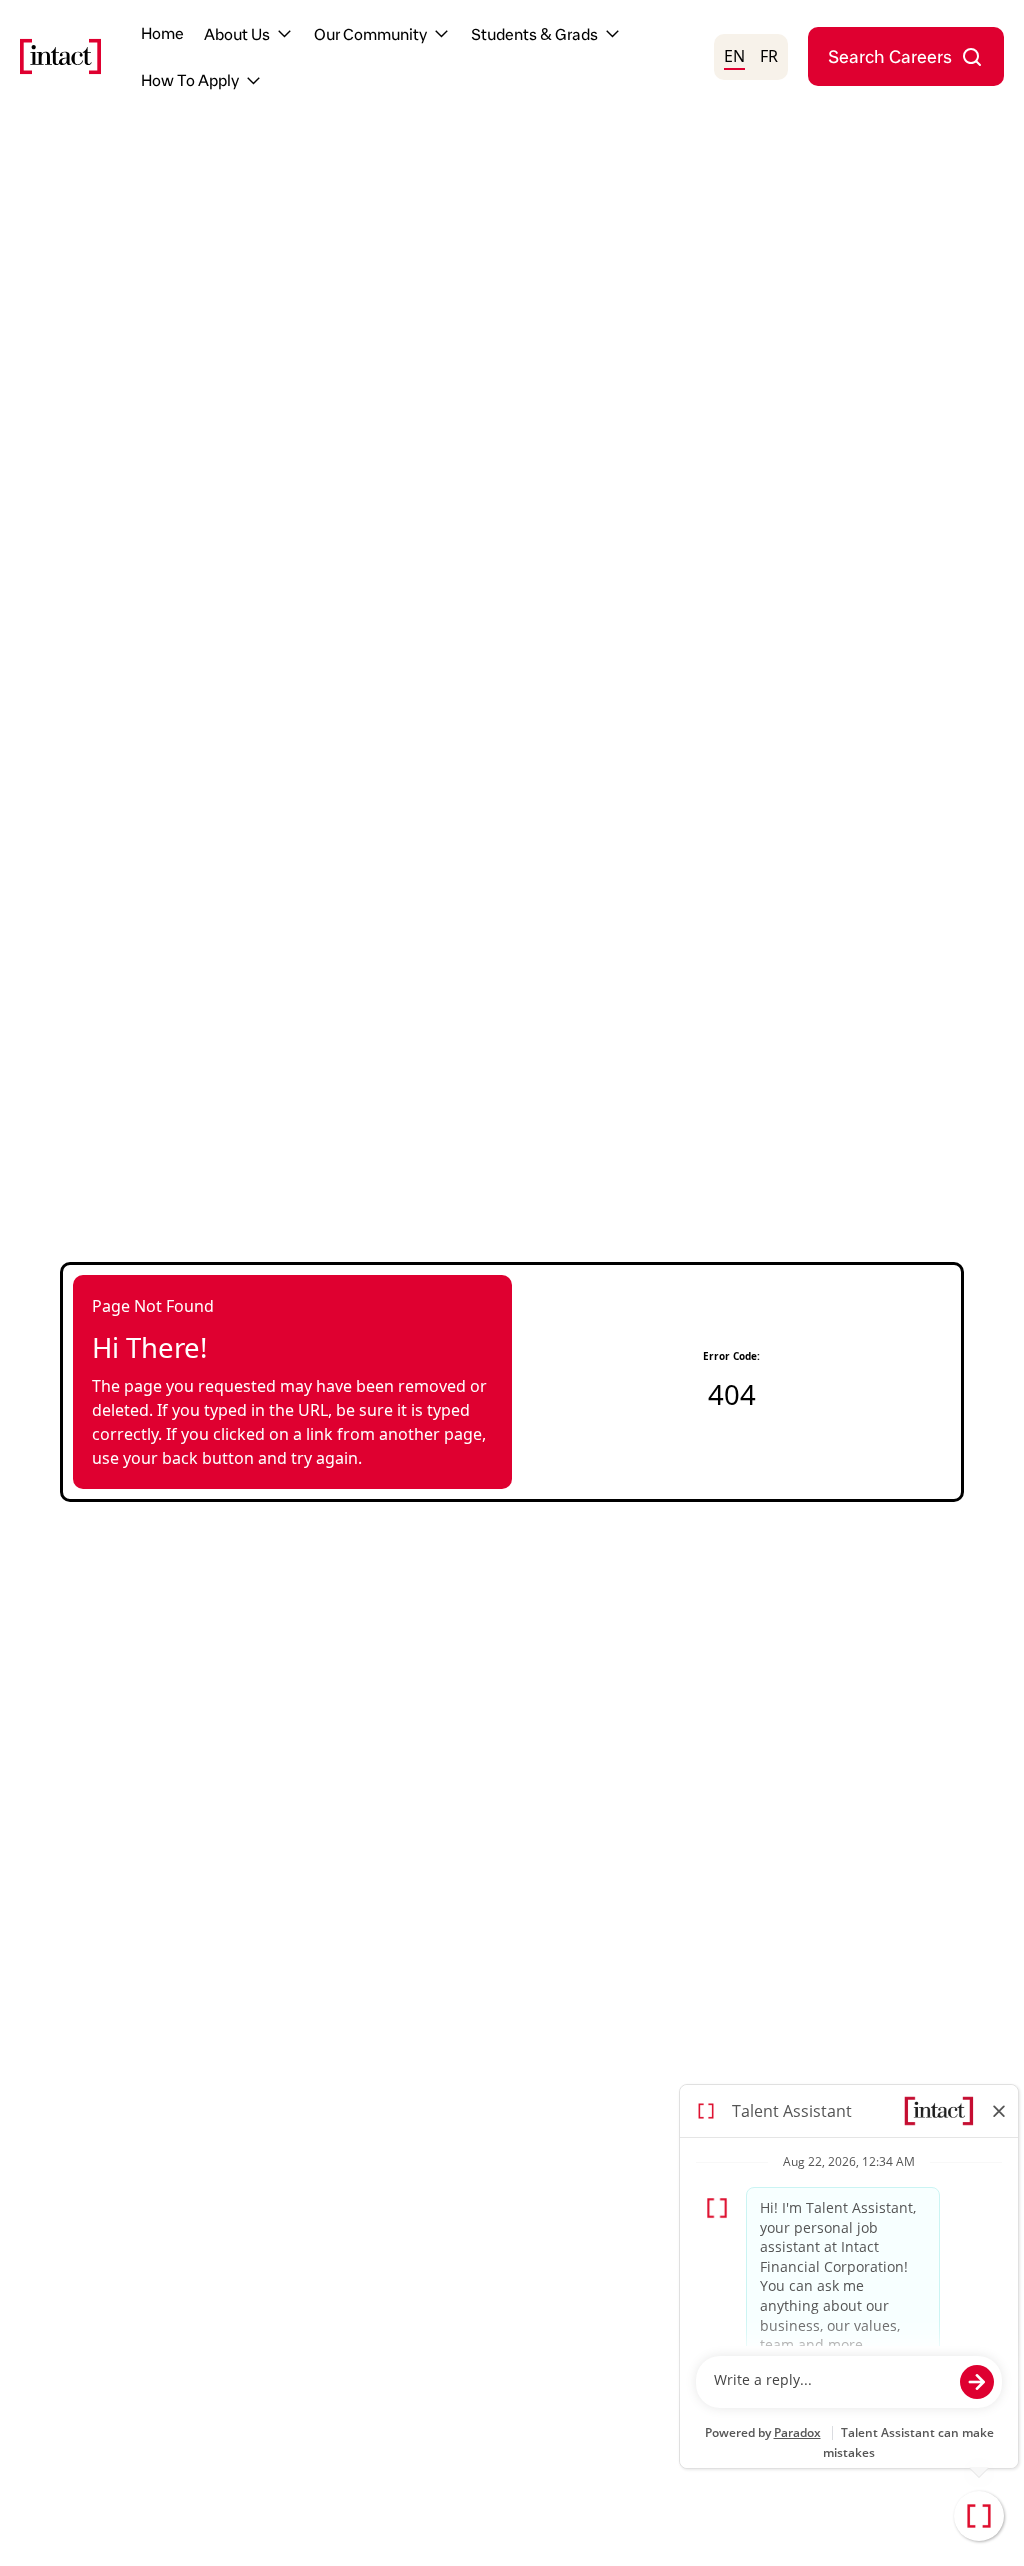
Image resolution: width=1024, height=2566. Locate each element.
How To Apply (190, 79)
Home (162, 32)
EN (734, 56)
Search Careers (890, 56)
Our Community (370, 33)
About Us (237, 33)
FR (769, 56)
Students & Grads (534, 33)
